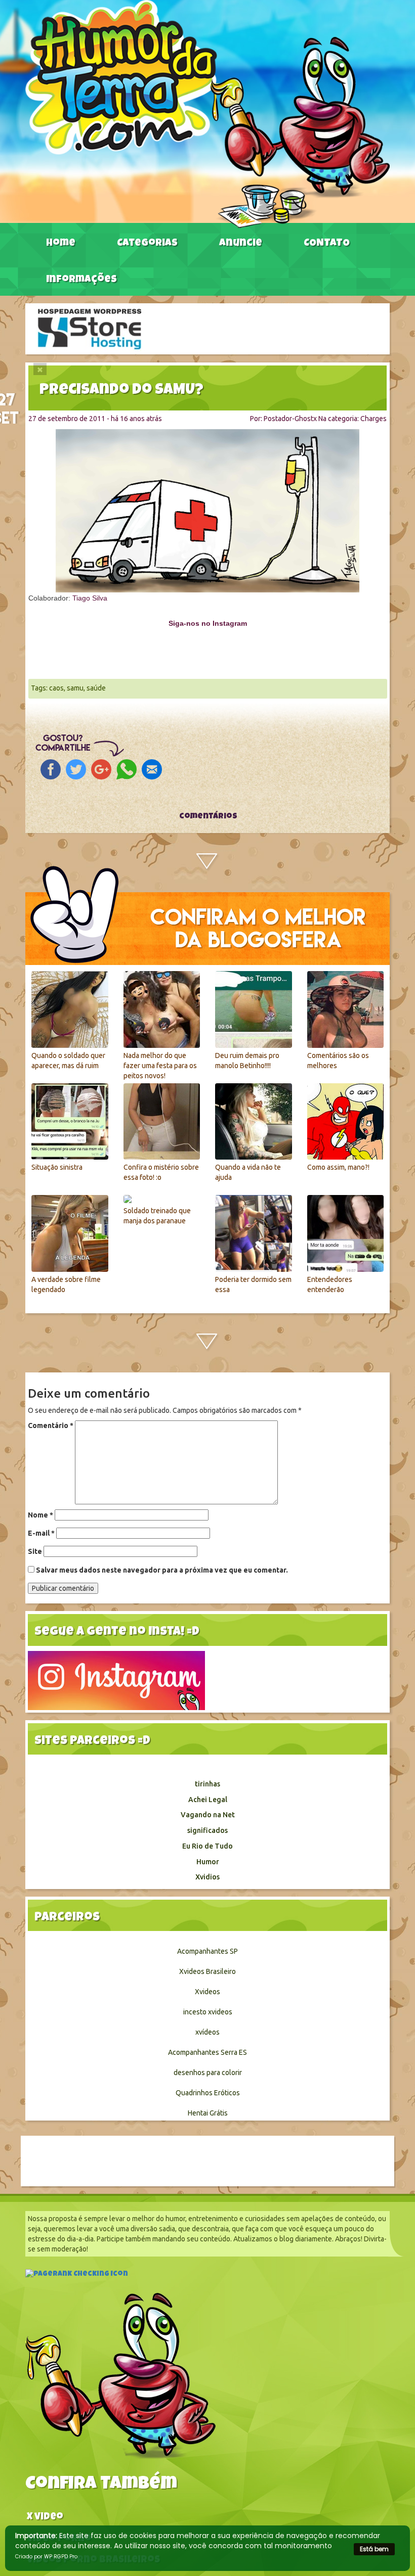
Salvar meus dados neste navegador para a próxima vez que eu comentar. (162, 1570)
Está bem (374, 2549)
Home (61, 244)
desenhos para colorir (208, 2073)
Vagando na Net (208, 1815)
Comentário (51, 1425)
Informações (81, 280)
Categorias (147, 244)
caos (56, 688)
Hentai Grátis (208, 2113)
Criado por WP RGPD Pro (46, 2557)
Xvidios (207, 1877)
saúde (96, 688)
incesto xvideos (208, 2012)
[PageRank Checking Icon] (77, 2275)
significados (207, 1830)
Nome (40, 1515)
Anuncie (241, 244)
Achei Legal (208, 1800)
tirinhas (207, 1784)
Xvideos (207, 1992)
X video (45, 2518)
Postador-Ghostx (290, 419)
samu (75, 688)
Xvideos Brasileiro (207, 1971)
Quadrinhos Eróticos (208, 2093)
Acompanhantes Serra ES (207, 2052)
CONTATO (327, 244)
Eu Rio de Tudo (207, 1846)
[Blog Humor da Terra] (207, 113)
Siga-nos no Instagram (208, 623)
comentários (207, 817)
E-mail (41, 1533)
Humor (208, 1862)
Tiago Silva (90, 598)
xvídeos (207, 2032)
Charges (373, 419)
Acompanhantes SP (207, 1951)
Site (35, 1551)
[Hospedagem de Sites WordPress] (90, 328)
